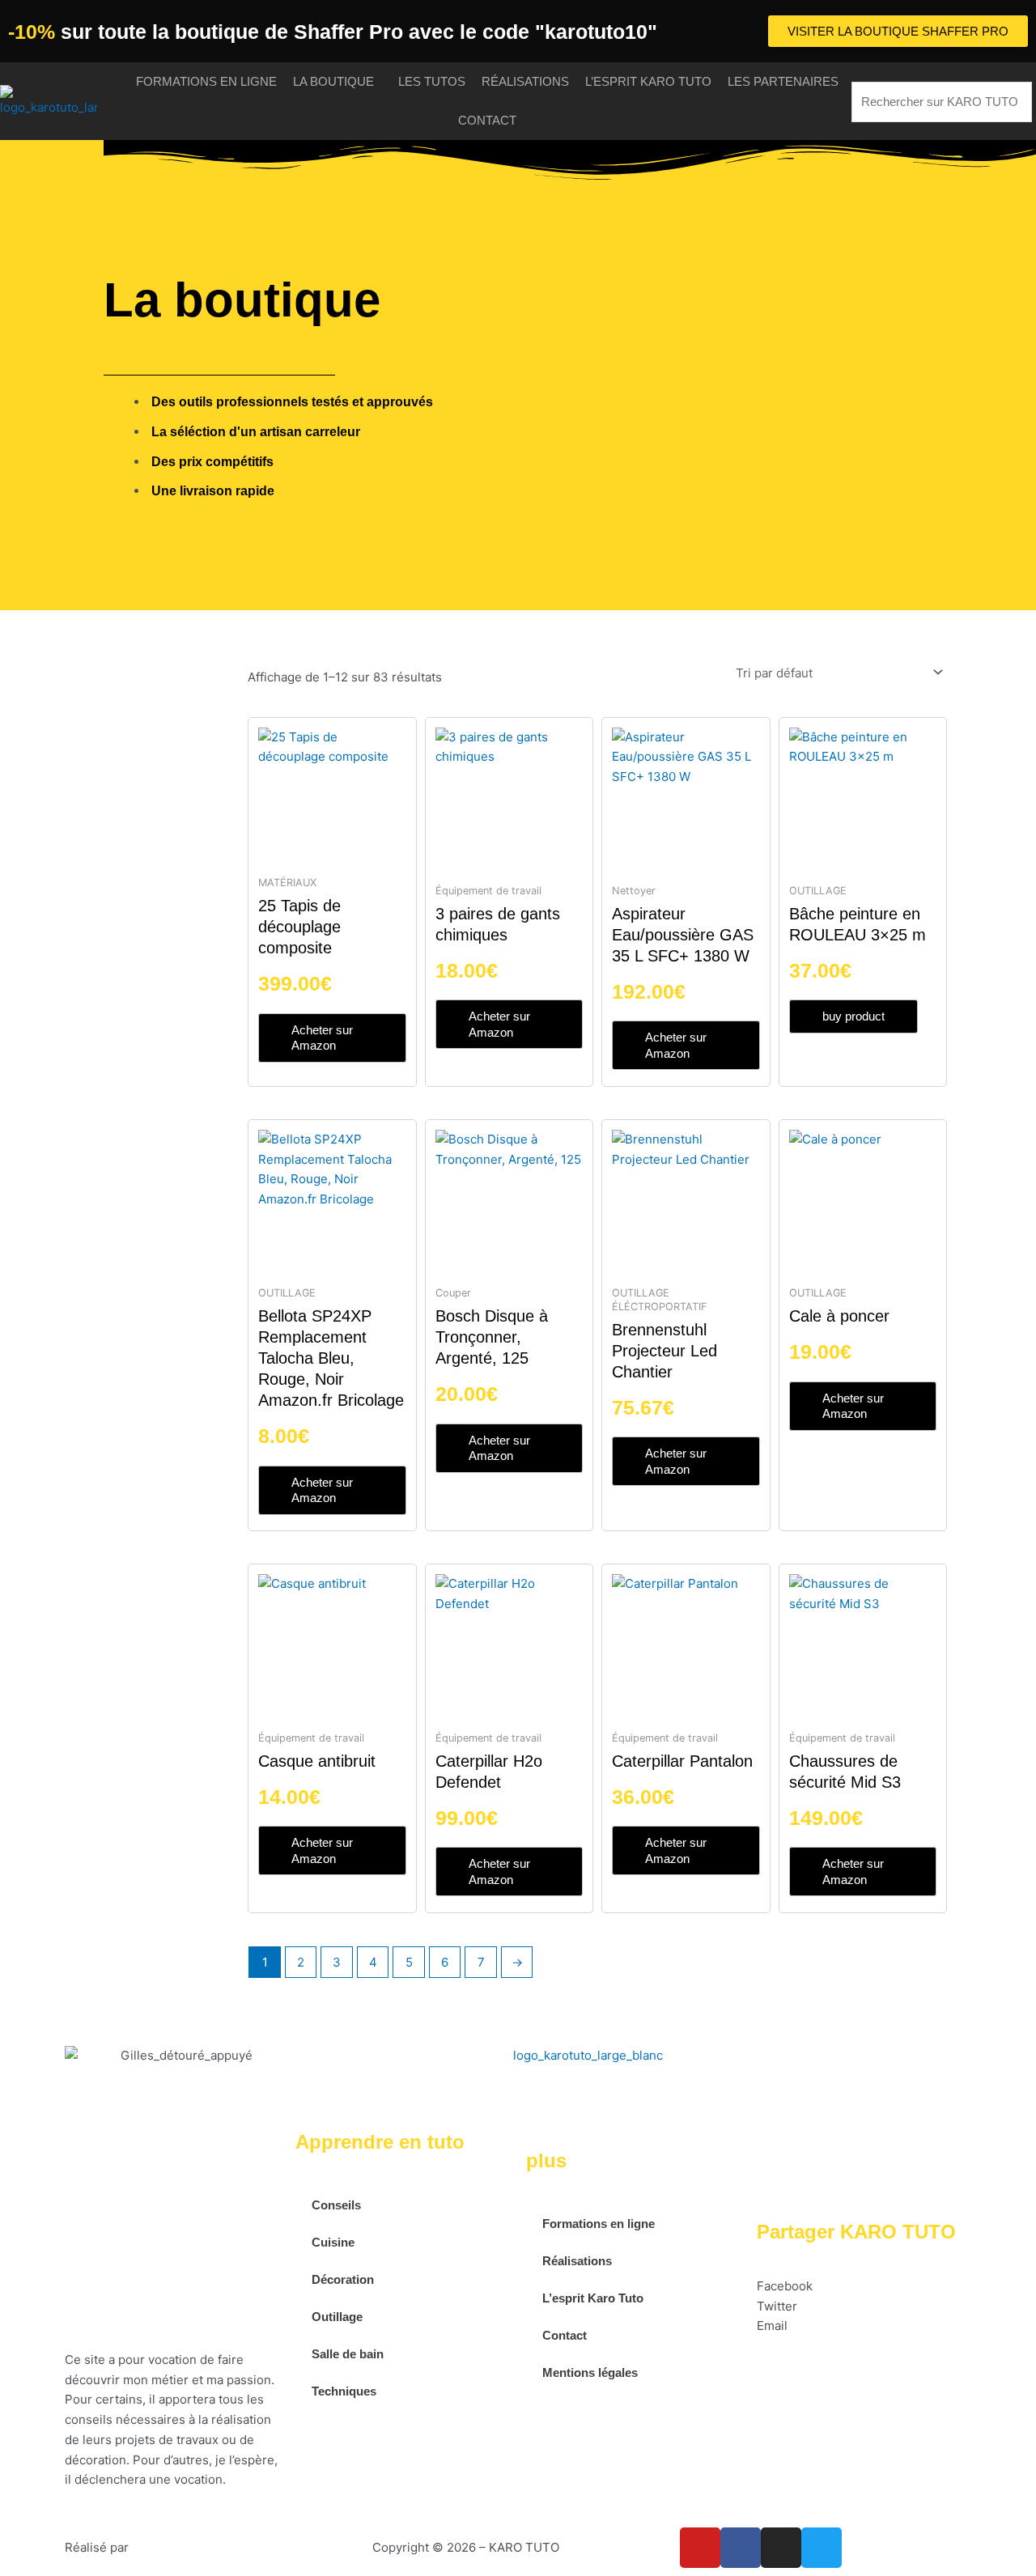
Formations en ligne (206, 81)
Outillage (337, 2317)
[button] (864, 2287)
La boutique (333, 81)
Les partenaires (783, 81)
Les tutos (432, 81)
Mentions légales (590, 2372)
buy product (853, 1016)
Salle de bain (348, 2354)
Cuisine (333, 2242)
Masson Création (180, 2547)
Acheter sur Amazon (322, 1038)
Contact (487, 120)
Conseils (336, 2205)
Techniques (344, 2391)
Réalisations (525, 81)
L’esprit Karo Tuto (648, 81)
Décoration (343, 2279)
